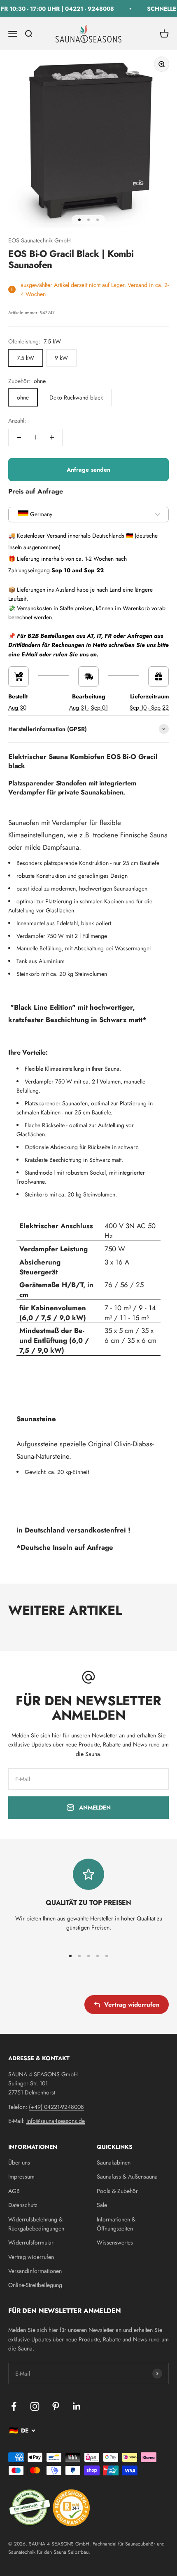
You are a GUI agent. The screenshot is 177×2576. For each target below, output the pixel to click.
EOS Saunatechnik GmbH (40, 240)
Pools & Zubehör (117, 2191)
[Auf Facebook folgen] (14, 2406)
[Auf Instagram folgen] (35, 2406)
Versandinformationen (35, 2271)
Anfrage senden (89, 470)
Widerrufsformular (31, 2242)
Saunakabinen (114, 2162)
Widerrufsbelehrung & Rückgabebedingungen (36, 2224)
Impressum (21, 2176)
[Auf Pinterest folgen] (56, 2406)
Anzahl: (17, 421)
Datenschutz (23, 2205)
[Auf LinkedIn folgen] (77, 2406)
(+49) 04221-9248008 (56, 2107)
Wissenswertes (115, 2242)
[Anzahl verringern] (19, 437)
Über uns (19, 2162)
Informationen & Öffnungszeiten (116, 2224)
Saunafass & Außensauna (127, 2176)
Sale (102, 2205)
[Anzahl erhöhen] (52, 437)
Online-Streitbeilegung (35, 2285)
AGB (14, 2191)
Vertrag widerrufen (132, 2005)
